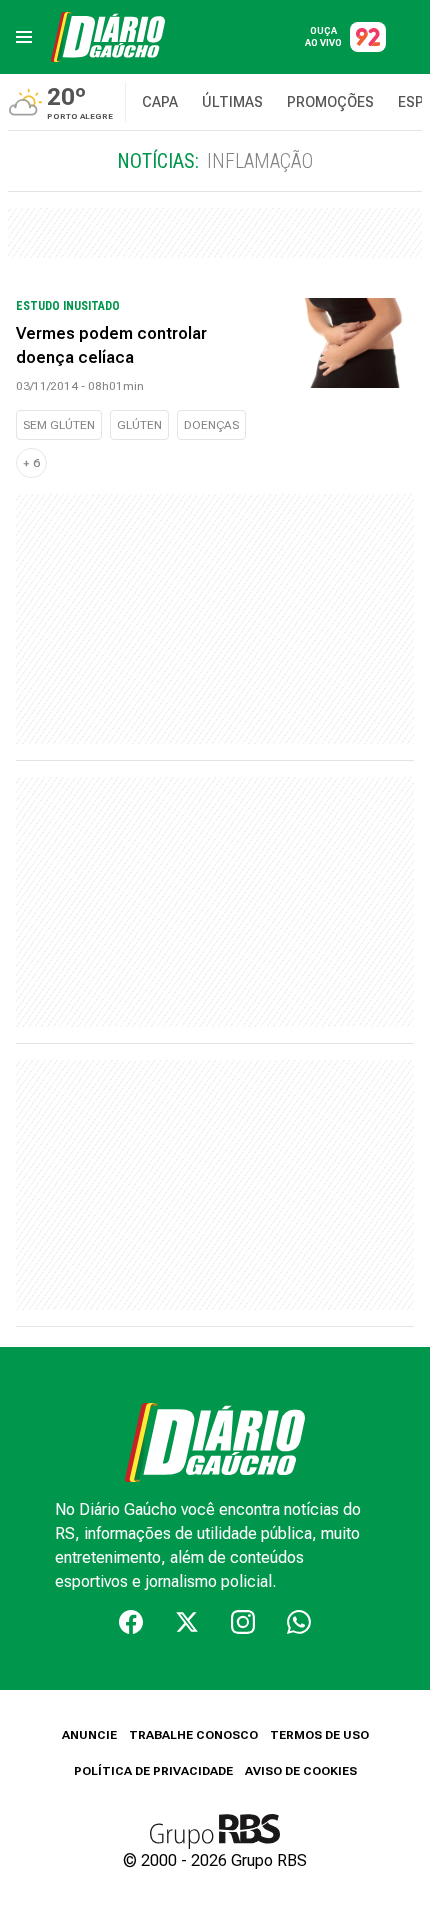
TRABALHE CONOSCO (193, 1735)
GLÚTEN (139, 425)
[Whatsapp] (299, 1622)
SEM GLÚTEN (59, 425)
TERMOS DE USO (319, 1735)
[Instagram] (243, 1622)
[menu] (24, 37)
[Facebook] (131, 1622)
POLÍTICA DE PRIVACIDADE (153, 1771)
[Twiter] (187, 1622)
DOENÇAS (211, 425)
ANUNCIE (89, 1735)
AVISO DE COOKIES (301, 1771)
